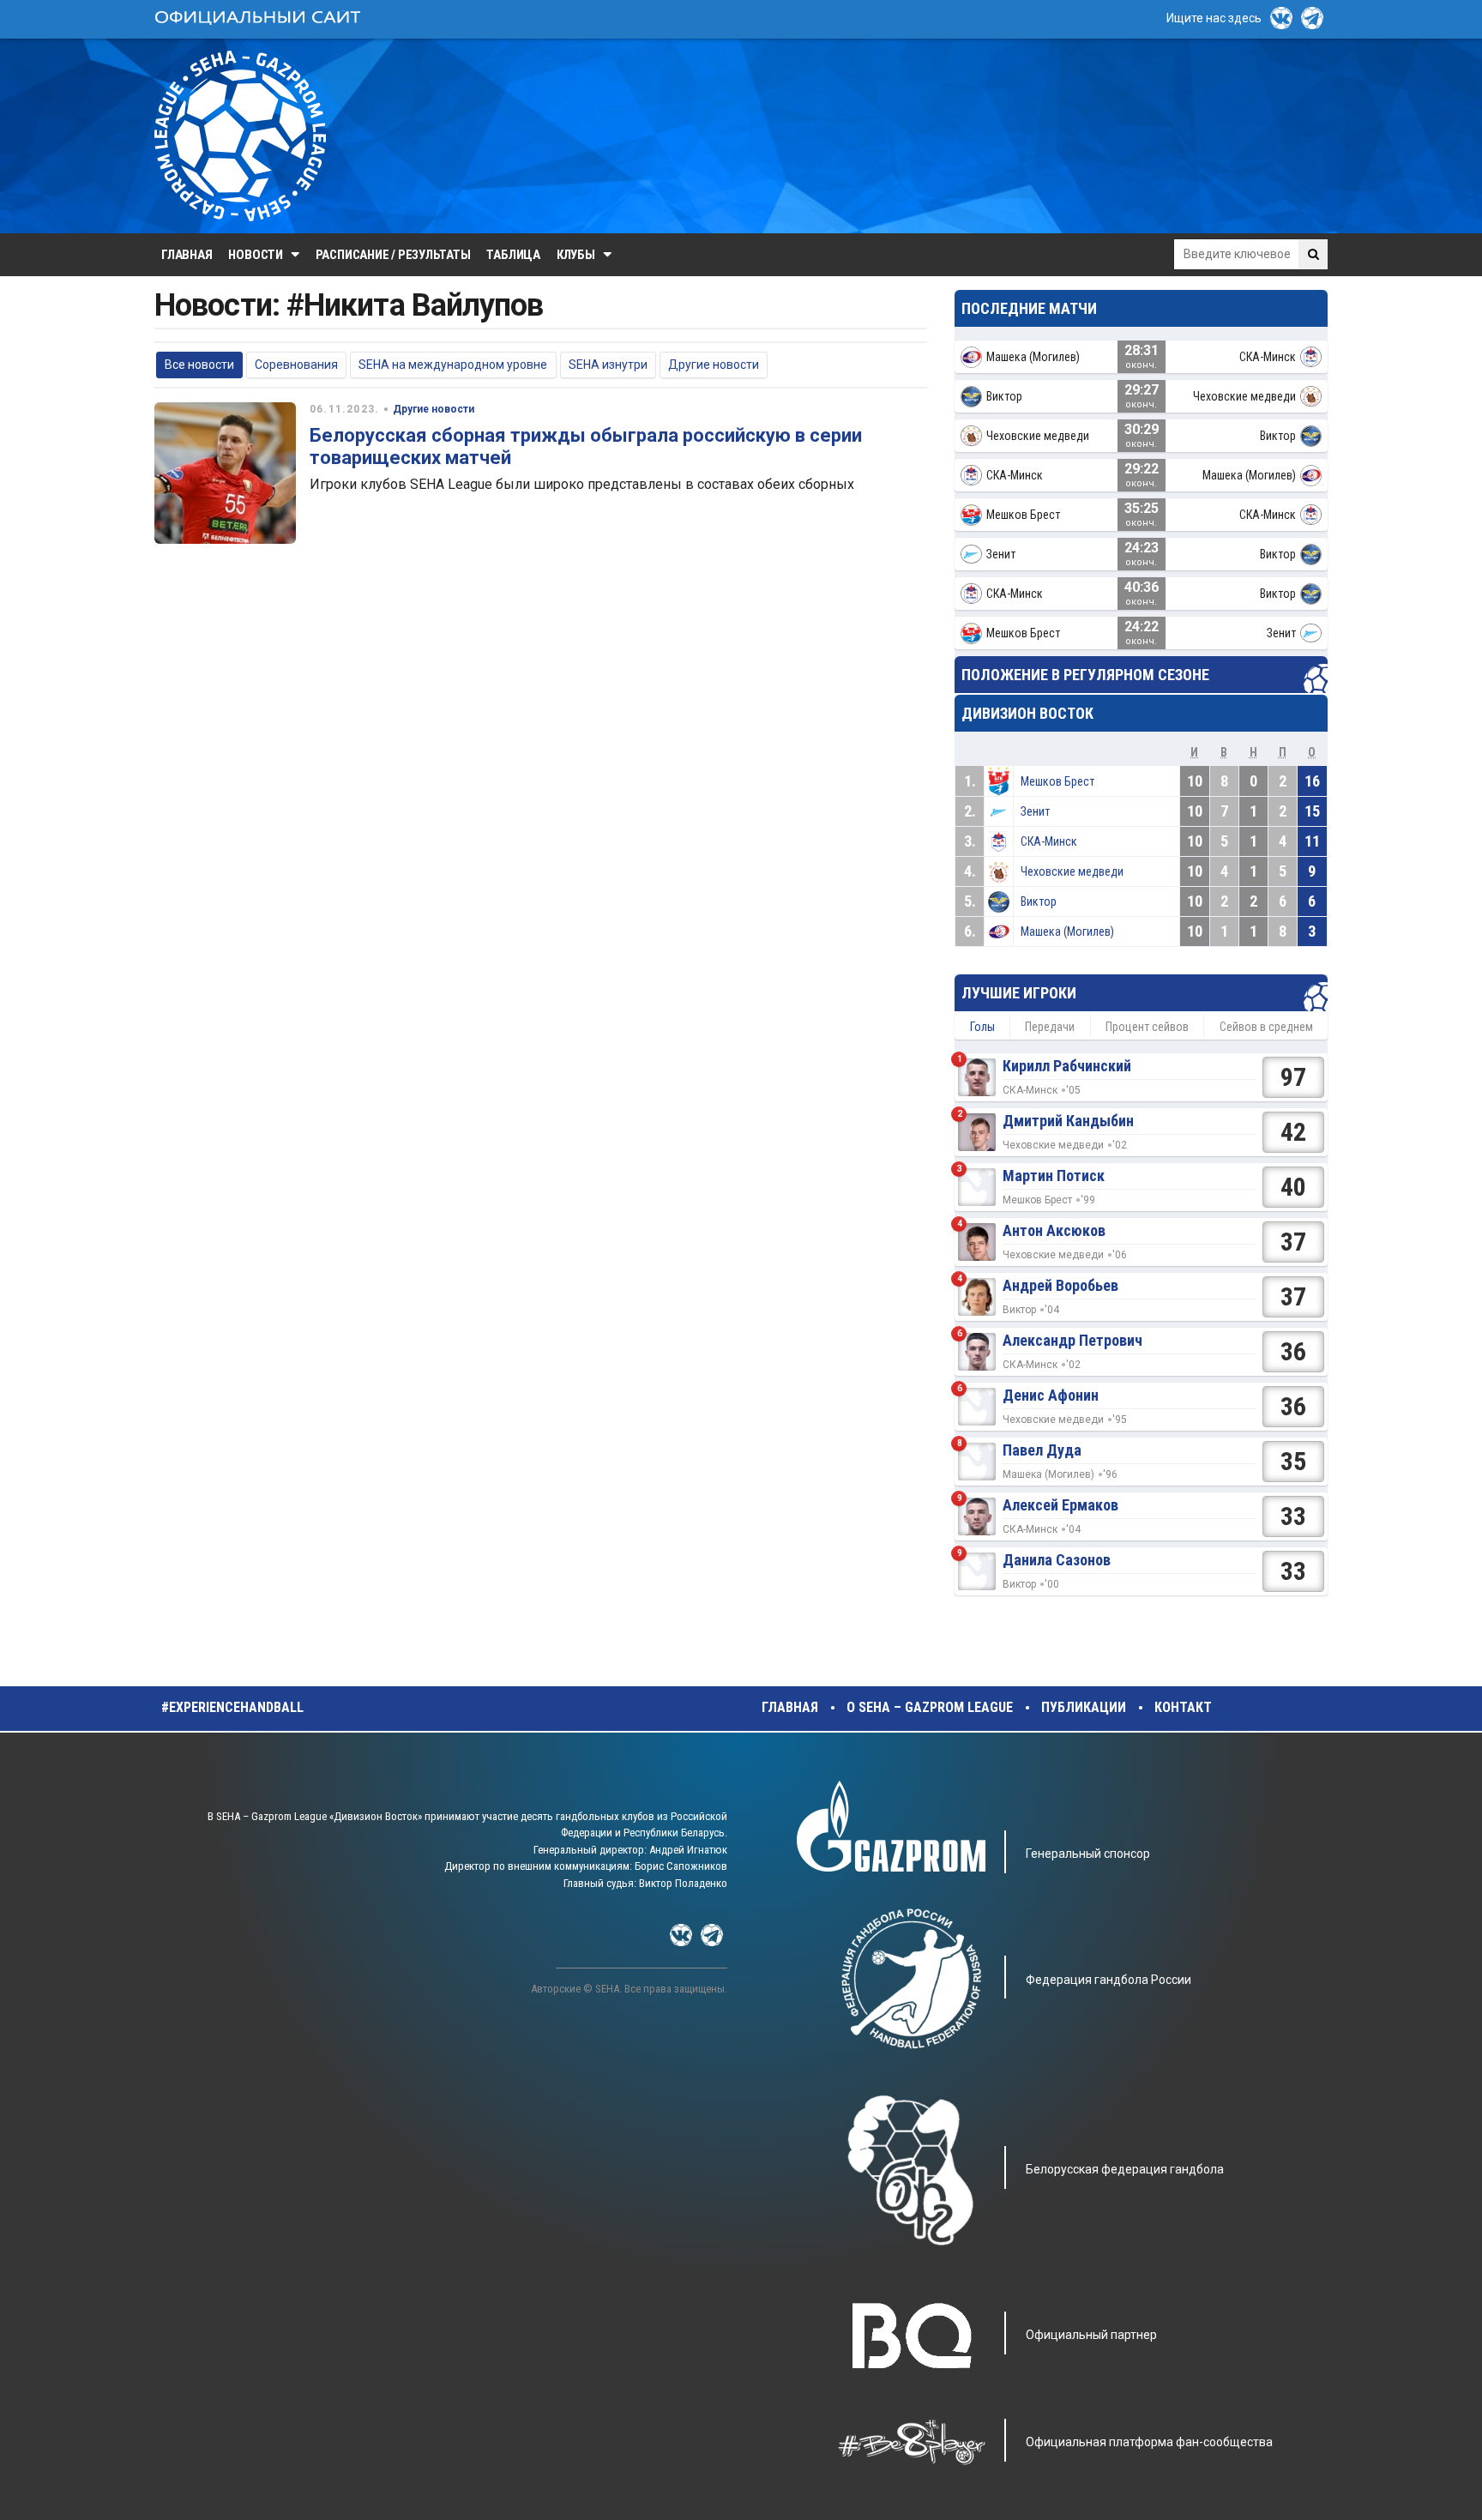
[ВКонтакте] (1281, 18)
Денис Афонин (1051, 1395)
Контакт (1183, 1707)
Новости (255, 255)
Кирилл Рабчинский (1067, 1066)
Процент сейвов (1147, 1027)
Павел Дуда (1042, 1450)
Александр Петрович (1072, 1340)
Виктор (1039, 901)
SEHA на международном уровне (453, 365)
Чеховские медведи (1072, 871)
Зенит (1035, 811)
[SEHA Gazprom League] (240, 136)
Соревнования (296, 365)
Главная (187, 255)
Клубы (576, 255)
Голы (982, 1027)
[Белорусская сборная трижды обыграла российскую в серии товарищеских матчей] (225, 473)
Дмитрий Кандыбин (1068, 1121)
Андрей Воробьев (1060, 1285)
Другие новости (714, 365)
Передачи (1050, 1027)
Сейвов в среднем (1266, 1027)
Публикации (1084, 1707)
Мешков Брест (1057, 781)
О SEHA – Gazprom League (930, 1707)
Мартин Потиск (1054, 1176)
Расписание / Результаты (393, 255)
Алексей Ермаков (1060, 1505)
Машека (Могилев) (1067, 931)
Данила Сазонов (1057, 1560)
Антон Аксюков (1054, 1230)
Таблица (513, 255)
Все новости (199, 365)
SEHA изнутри (608, 365)
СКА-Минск (1049, 841)
